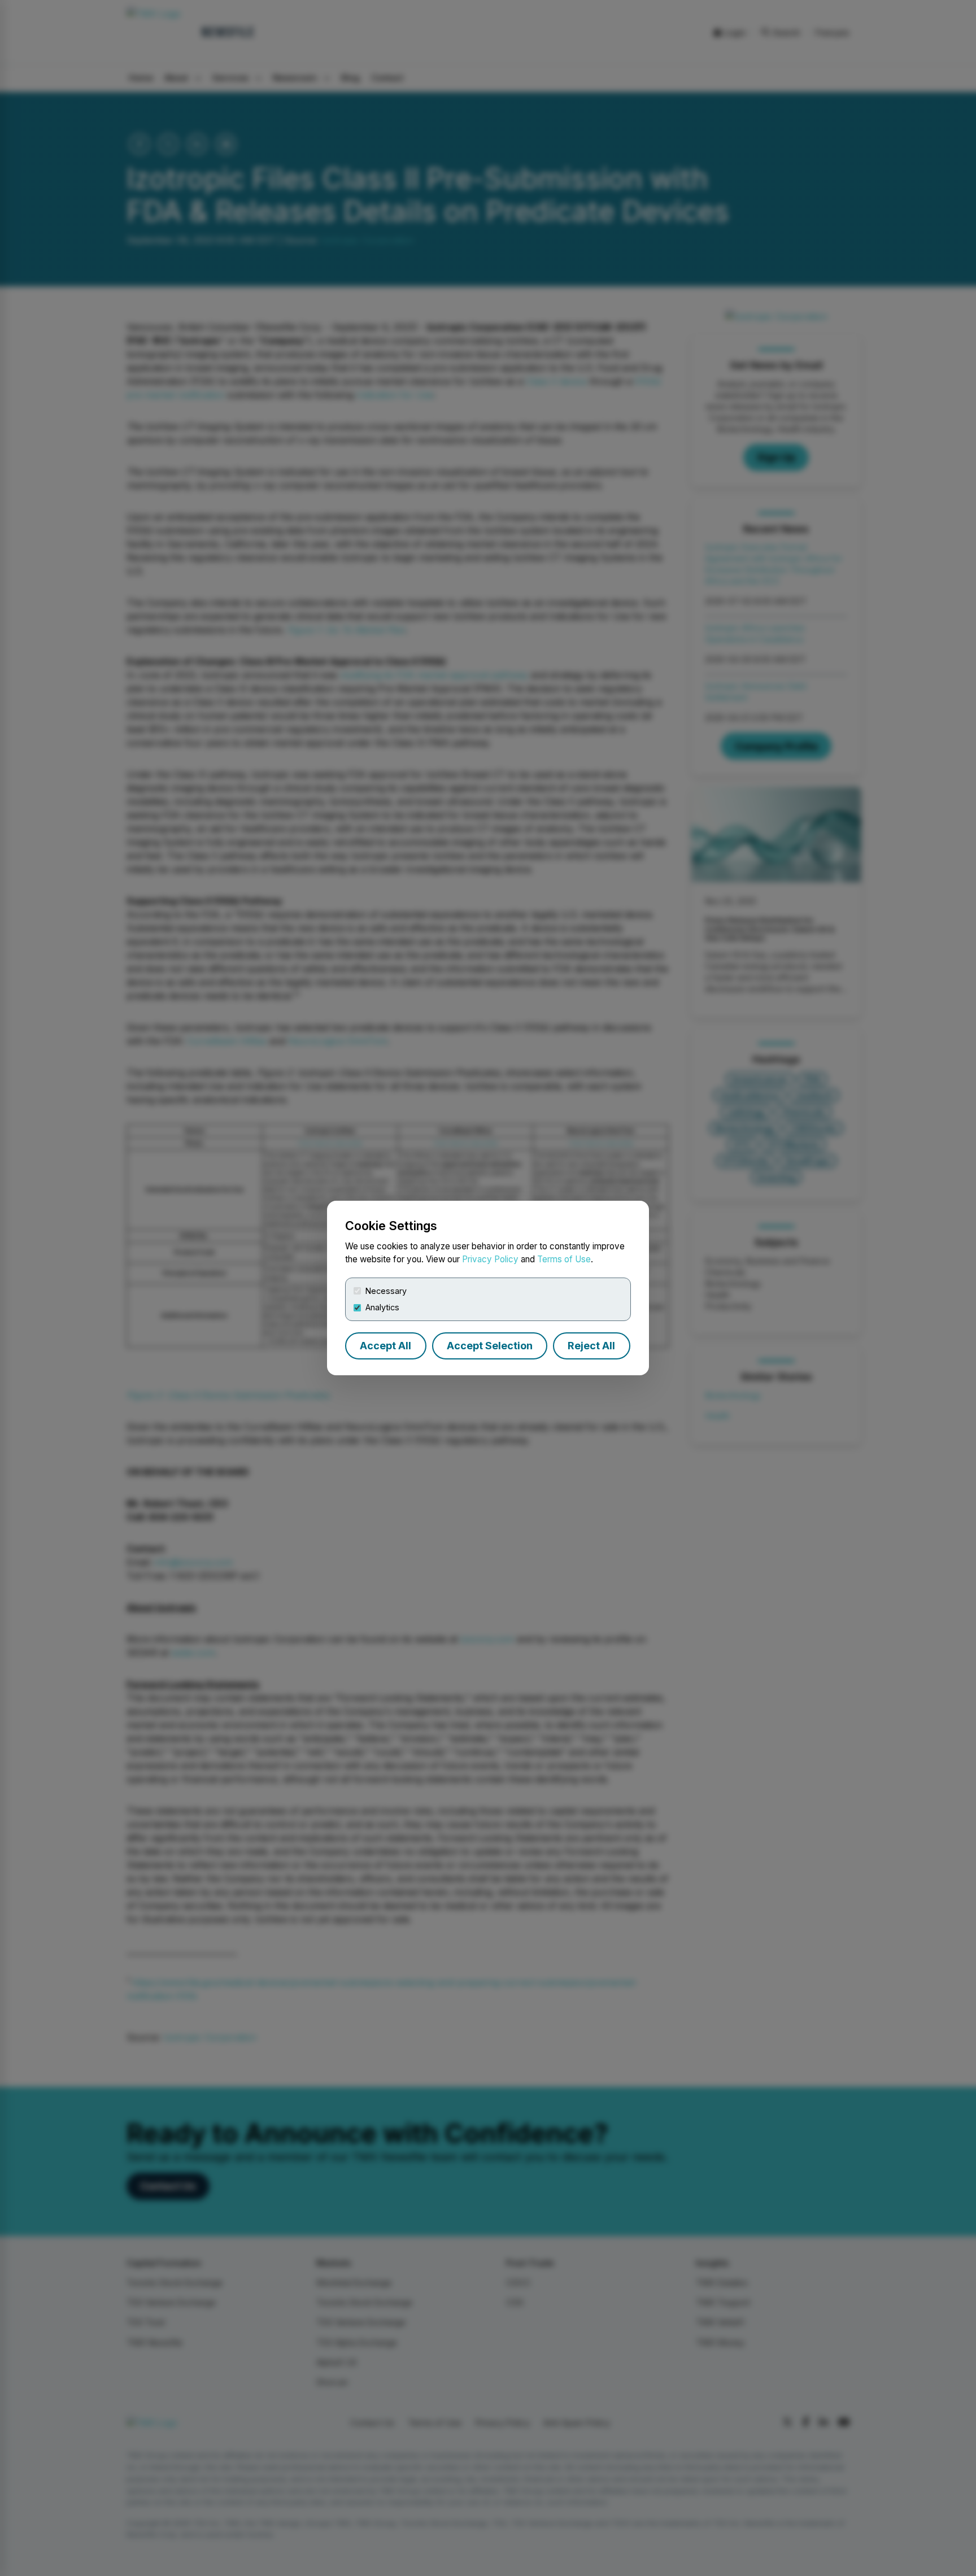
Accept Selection (490, 1346)
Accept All (385, 1346)
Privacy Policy (490, 1259)
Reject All (591, 1346)
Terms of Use (564, 1259)
